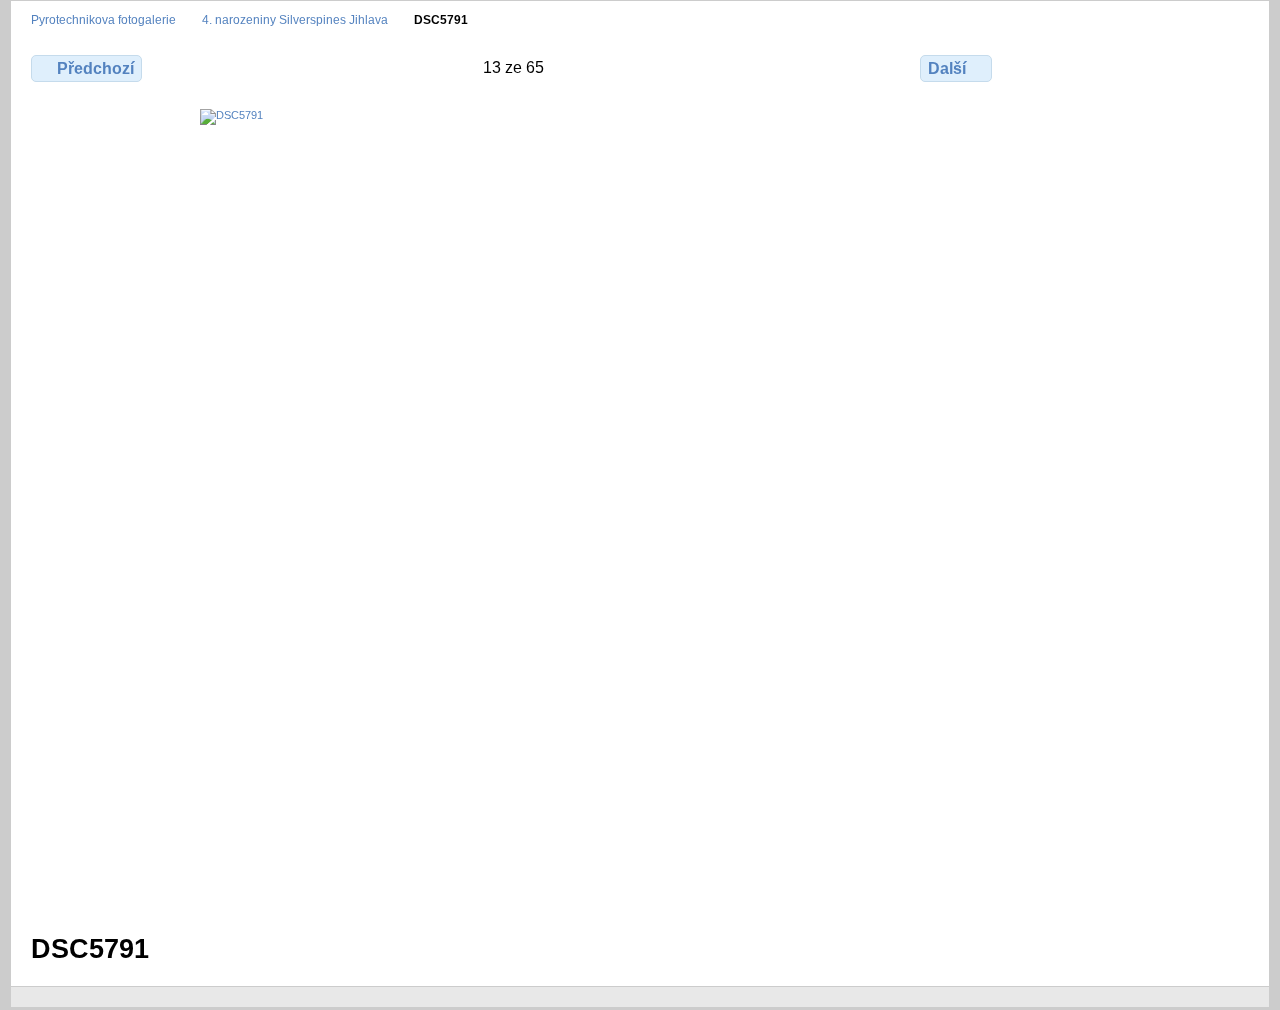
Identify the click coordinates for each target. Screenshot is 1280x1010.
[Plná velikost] (513, 509)
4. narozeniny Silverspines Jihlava (295, 19)
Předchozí (95, 68)
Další (947, 68)
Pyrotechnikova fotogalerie (103, 19)
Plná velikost (1051, 66)
